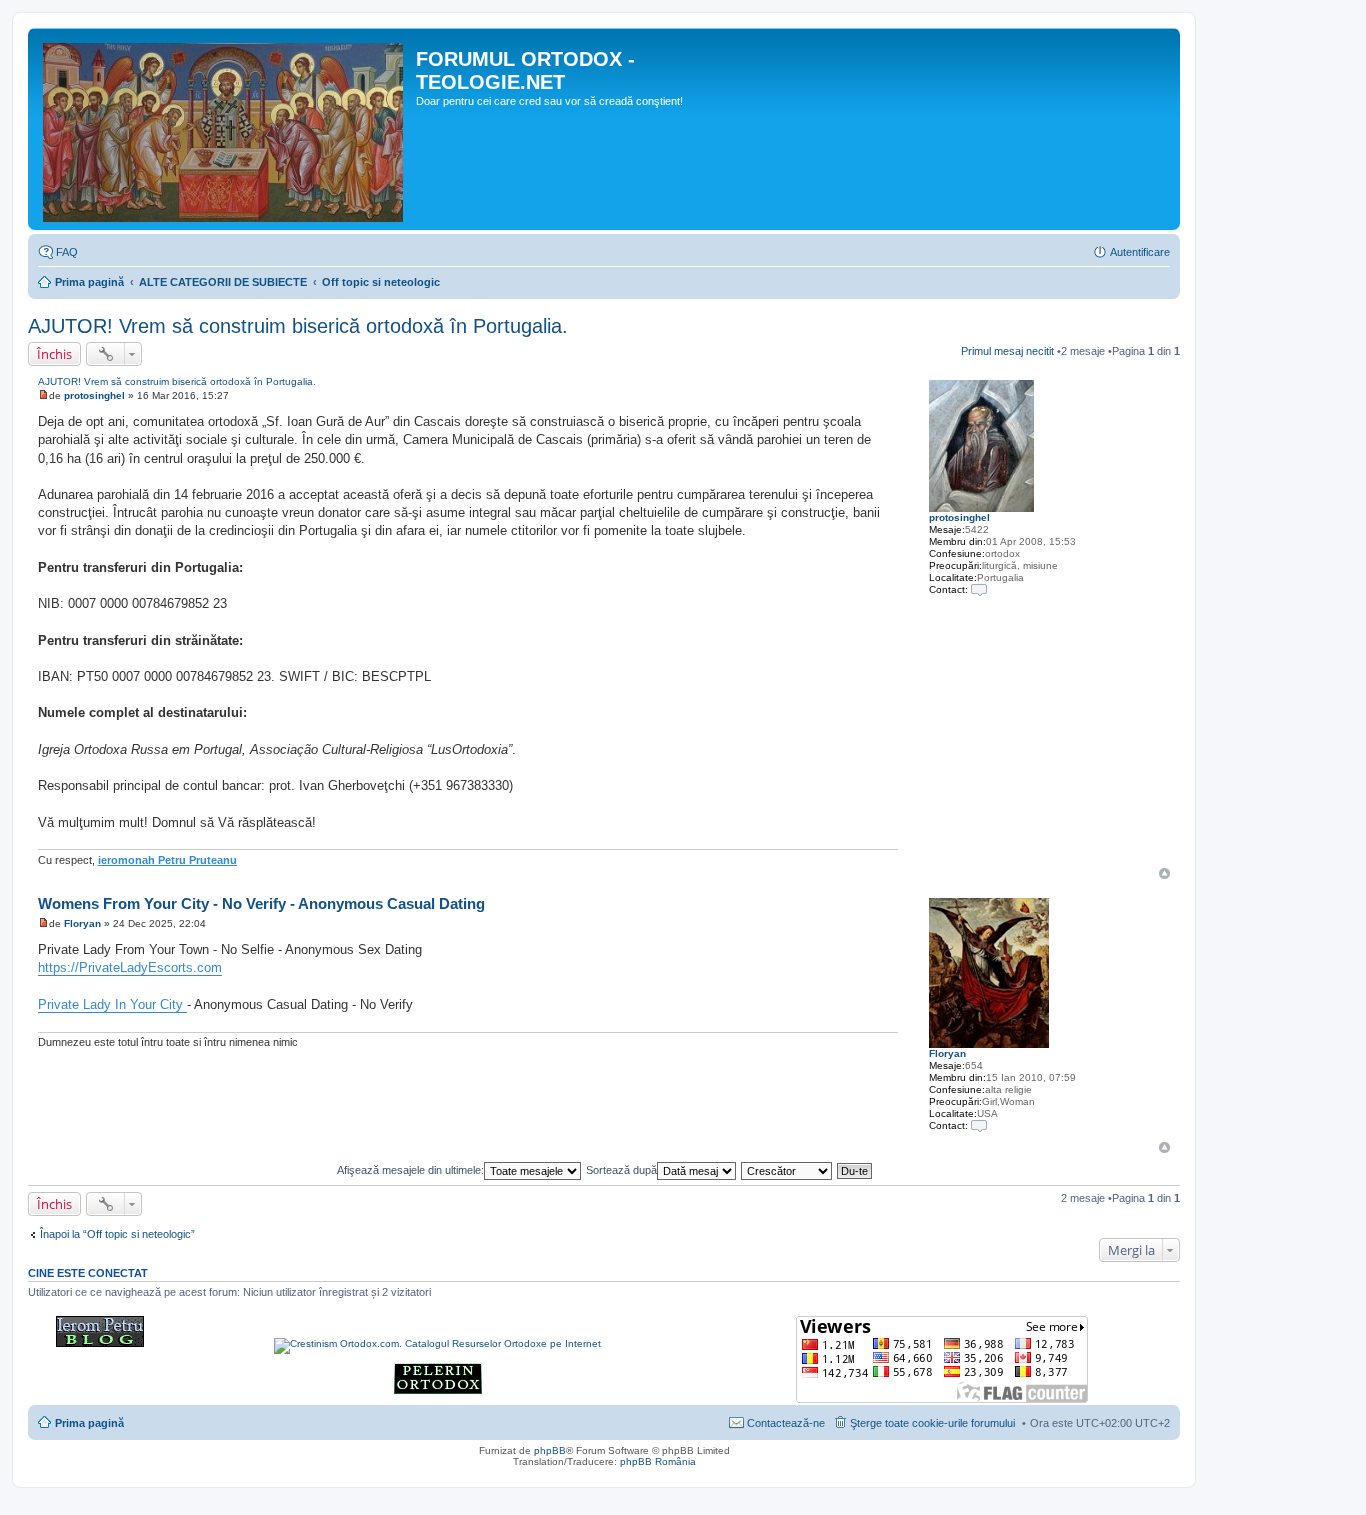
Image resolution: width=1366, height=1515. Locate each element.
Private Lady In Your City (112, 1004)
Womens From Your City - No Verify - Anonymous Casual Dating (261, 903)
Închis (54, 354)
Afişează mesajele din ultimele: (410, 1170)
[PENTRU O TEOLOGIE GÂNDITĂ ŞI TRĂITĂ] (100, 1343)
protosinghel (959, 517)
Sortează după (621, 1170)
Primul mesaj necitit (1007, 351)
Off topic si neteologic (381, 282)
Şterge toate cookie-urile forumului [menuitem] (932, 1423)
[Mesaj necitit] (43, 395)
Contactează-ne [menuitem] (786, 1423)
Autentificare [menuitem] (1140, 252)
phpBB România (658, 1461)
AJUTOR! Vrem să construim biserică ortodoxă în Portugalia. (298, 326)
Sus (1164, 873)
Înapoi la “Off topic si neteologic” (117, 1234)
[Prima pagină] (224, 129)
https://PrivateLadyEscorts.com (130, 967)
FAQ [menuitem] (67, 252)
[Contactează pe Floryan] (979, 1125)
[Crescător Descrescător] (787, 1170)
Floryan (947, 1053)
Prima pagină (89, 282)
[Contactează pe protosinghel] (979, 589)
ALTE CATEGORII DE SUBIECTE (223, 282)
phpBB (550, 1450)
